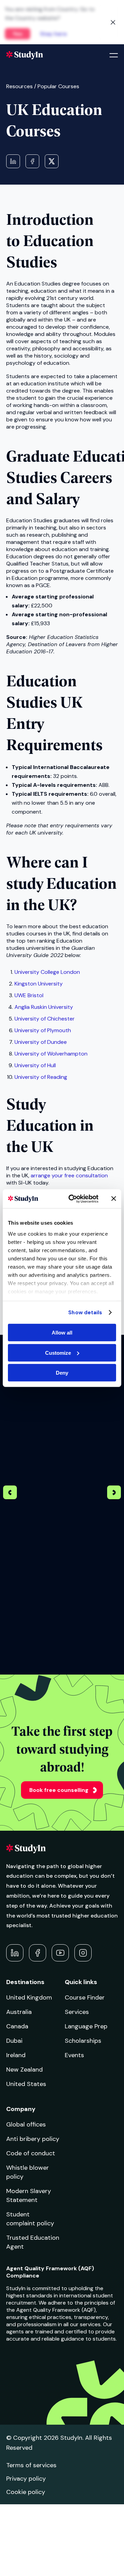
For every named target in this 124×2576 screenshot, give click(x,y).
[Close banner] (114, 1199)
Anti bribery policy (33, 2139)
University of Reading (41, 1077)
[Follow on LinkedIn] (15, 1953)
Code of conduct (31, 2153)
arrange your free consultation (69, 1175)
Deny (62, 1373)
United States (26, 2084)
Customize (58, 1353)
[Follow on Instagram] (83, 1953)
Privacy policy (26, 2479)
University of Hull (35, 1065)
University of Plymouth (43, 1030)
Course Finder (85, 1997)
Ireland (16, 2055)
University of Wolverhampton (51, 1054)
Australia (19, 2012)
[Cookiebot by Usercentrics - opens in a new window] (73, 1199)
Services (77, 2012)
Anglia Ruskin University (44, 1007)
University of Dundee (41, 1042)
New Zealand (24, 2070)
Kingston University (39, 984)
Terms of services (31, 2465)
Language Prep (86, 2026)
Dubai (14, 2041)
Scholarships (83, 2041)
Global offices (26, 2124)
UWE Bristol (29, 995)
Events (74, 2055)
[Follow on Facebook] (38, 1953)
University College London (47, 972)
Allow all (62, 1333)
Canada (17, 2026)
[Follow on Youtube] (60, 1953)
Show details (85, 1312)
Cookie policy (26, 2492)
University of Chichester (45, 1019)
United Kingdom (29, 1997)
